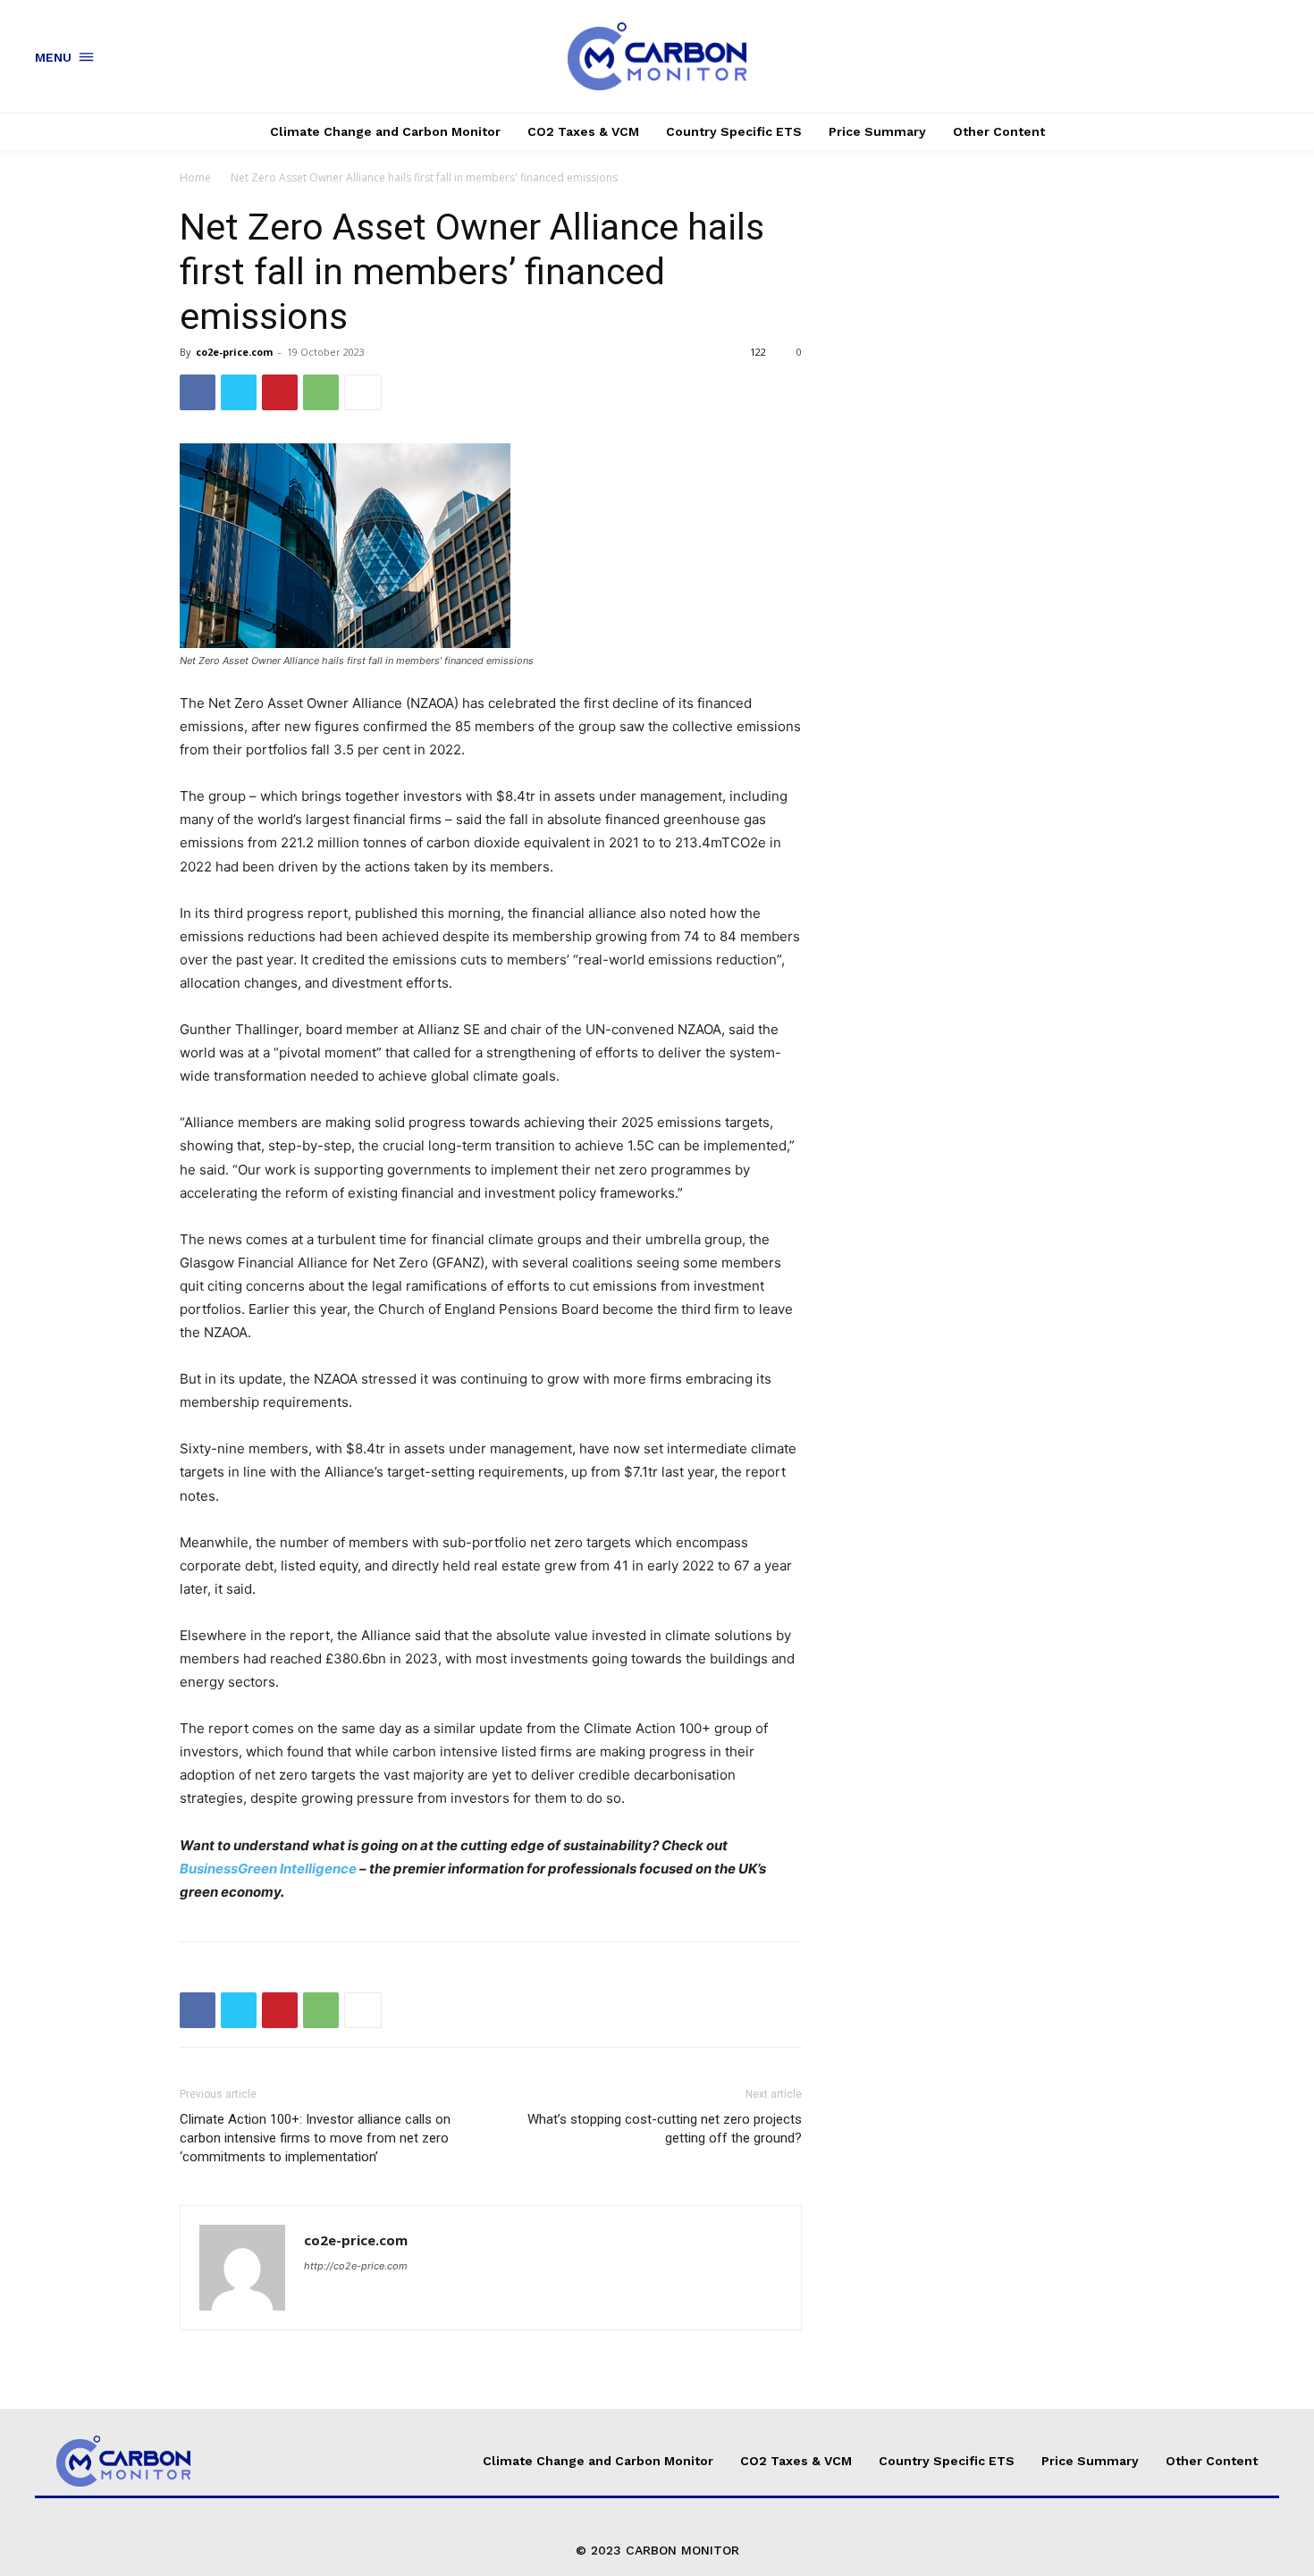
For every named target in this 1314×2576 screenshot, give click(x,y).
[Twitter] (239, 392)
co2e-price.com (234, 352)
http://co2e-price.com (356, 2266)
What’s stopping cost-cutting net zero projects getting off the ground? (665, 2129)
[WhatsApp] (321, 392)
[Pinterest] (280, 392)
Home (195, 177)
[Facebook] (198, 392)
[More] (363, 392)
